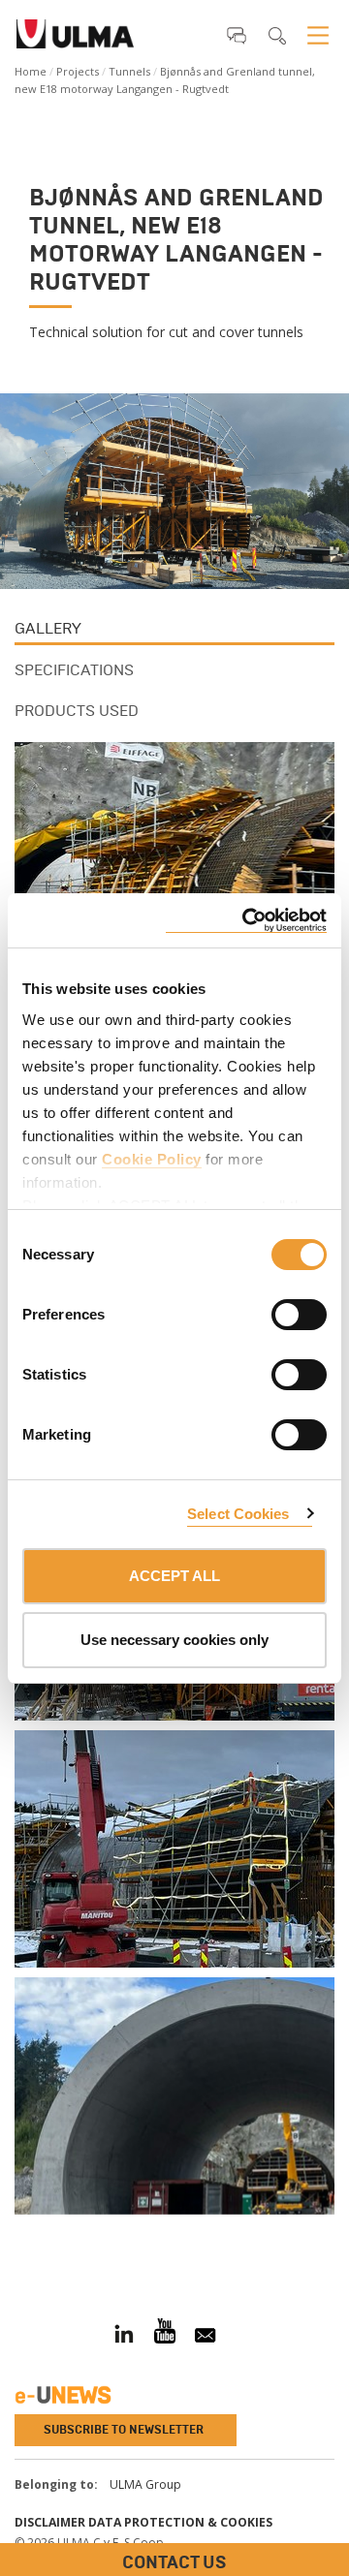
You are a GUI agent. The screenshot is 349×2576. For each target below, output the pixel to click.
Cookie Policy (152, 1159)
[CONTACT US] (15, 2236)
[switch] (275, 1312)
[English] (75, 40)
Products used (77, 711)
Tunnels (129, 71)
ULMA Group (145, 2484)
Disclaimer (50, 2522)
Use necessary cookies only (174, 1640)
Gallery (48, 628)
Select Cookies (238, 1514)
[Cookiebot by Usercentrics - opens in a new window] (246, 921)
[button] (237, 35)
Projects (78, 71)
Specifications (74, 670)
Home (31, 71)
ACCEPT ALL (174, 1576)
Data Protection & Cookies (180, 2522)
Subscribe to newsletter (124, 2430)
